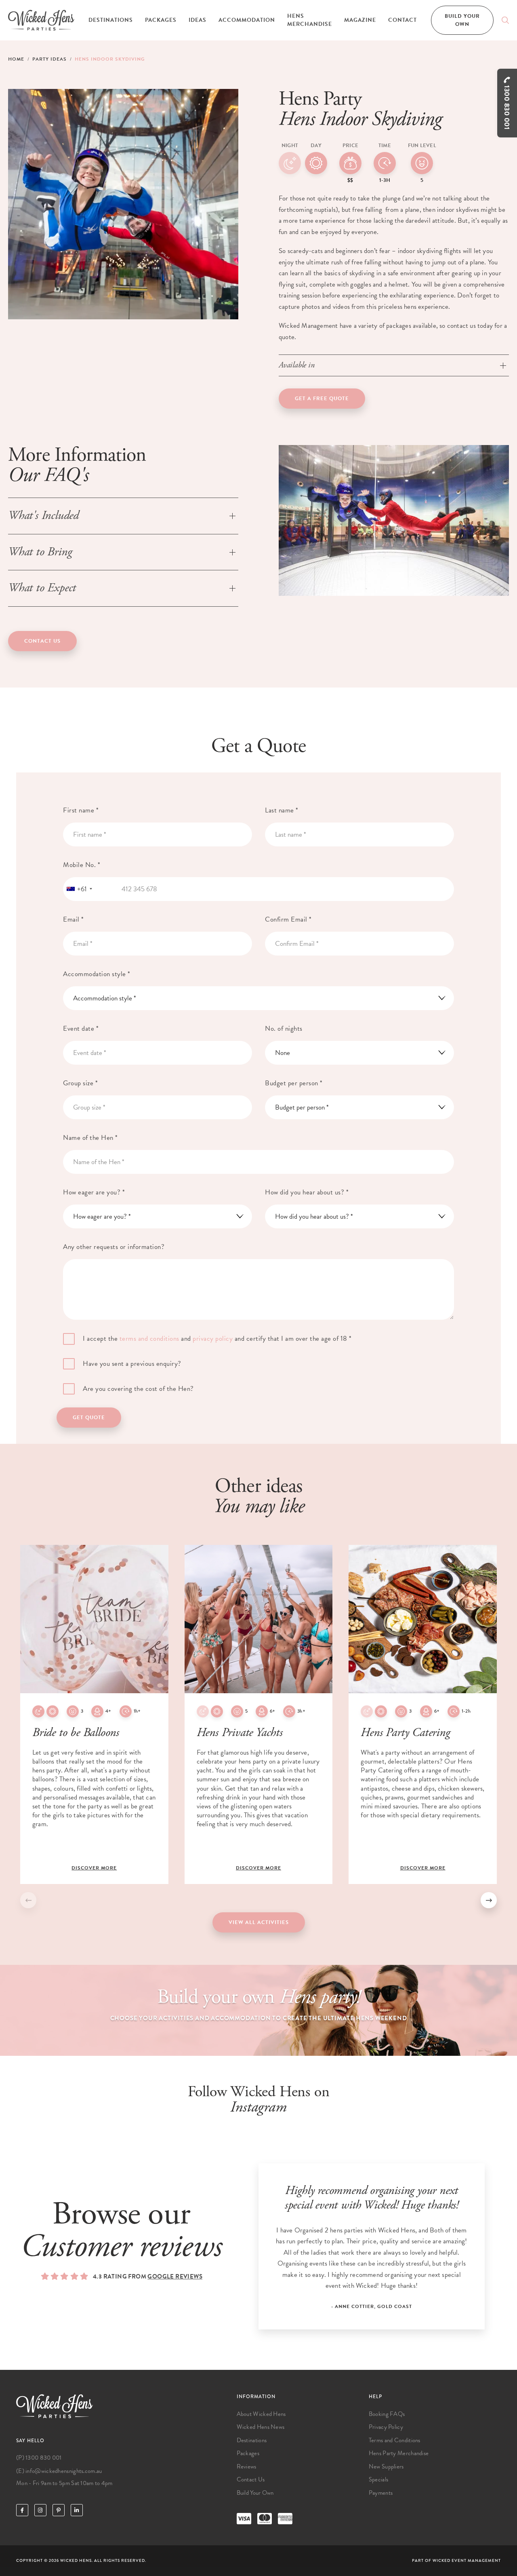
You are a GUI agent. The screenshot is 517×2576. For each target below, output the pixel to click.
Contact (402, 20)
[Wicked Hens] (41, 20)
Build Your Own (462, 20)
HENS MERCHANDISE (310, 20)
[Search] (505, 20)
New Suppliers (386, 2466)
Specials (378, 2479)
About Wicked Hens (261, 2414)
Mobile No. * (82, 865)
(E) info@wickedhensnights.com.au (59, 2471)
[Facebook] (22, 2510)
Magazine (360, 20)
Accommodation (247, 20)
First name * (81, 810)
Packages (161, 20)
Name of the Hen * (90, 1138)
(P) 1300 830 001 (39, 2458)
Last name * (282, 810)
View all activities (259, 1922)
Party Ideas (49, 59)
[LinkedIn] (77, 2510)
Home (16, 59)
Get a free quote (322, 399)
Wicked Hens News (261, 2427)
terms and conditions (149, 1339)
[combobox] (79, 889)
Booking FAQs (387, 2414)
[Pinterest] (59, 2510)
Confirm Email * (288, 919)
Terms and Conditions (395, 2440)
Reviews (247, 2466)
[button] (489, 1900)
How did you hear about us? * (307, 1192)
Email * (74, 919)
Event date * (81, 1029)
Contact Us (42, 641)
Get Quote (89, 1418)
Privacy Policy (386, 2427)
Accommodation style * (97, 974)
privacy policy (213, 1339)
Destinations (111, 20)
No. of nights (284, 1029)
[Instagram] (40, 2510)
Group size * (80, 1083)
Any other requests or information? (114, 1247)
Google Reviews (175, 2276)
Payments (381, 2493)
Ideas (198, 20)
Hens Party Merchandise (399, 2453)
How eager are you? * (94, 1192)
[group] (94, 1714)
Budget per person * (294, 1083)
